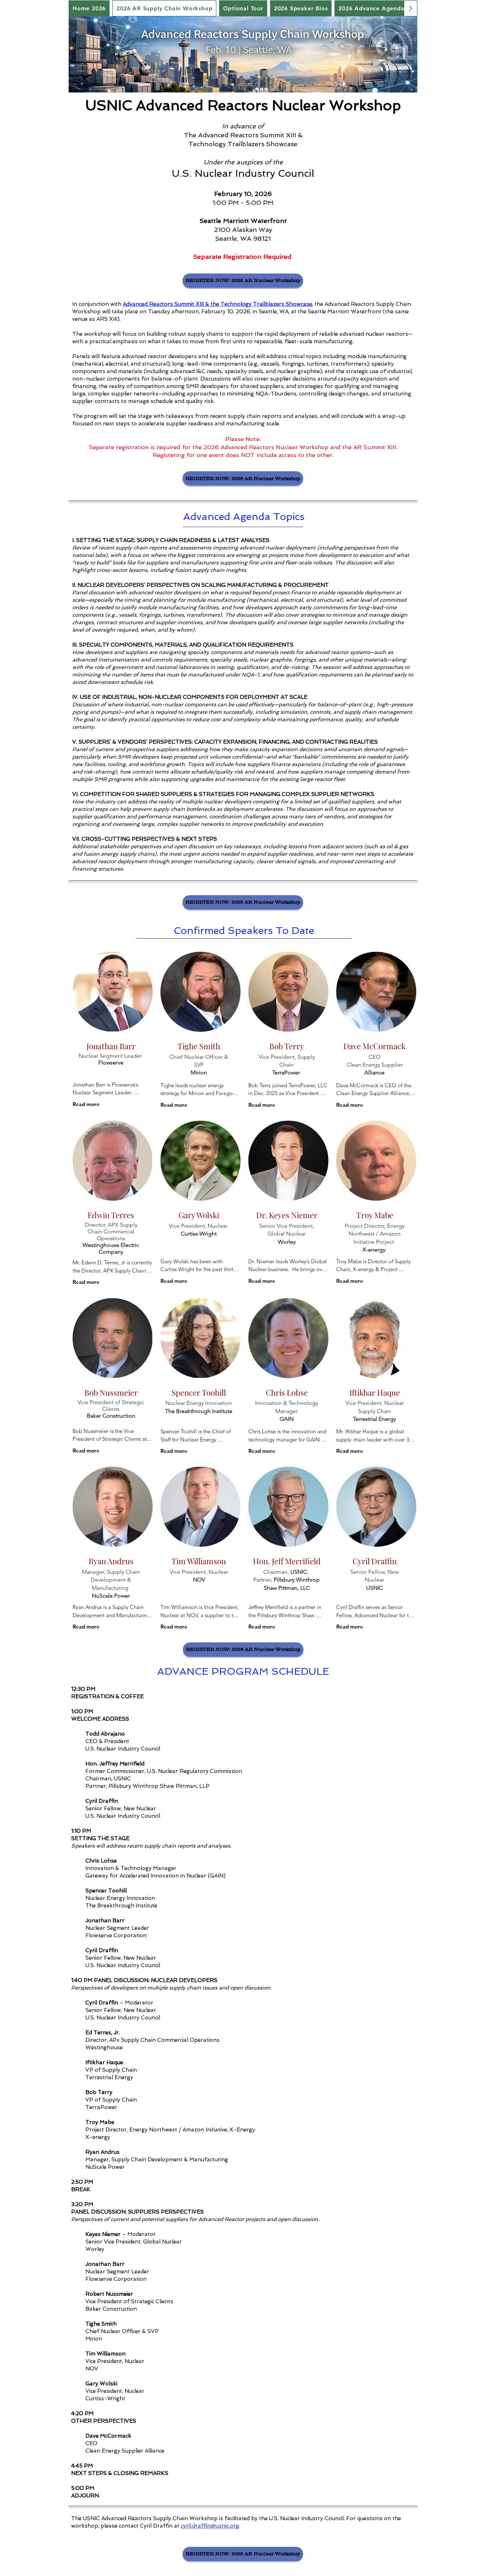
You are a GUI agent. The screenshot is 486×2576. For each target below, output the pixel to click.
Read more (86, 1104)
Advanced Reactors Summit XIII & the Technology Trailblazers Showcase (217, 304)
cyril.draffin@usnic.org (210, 2526)
